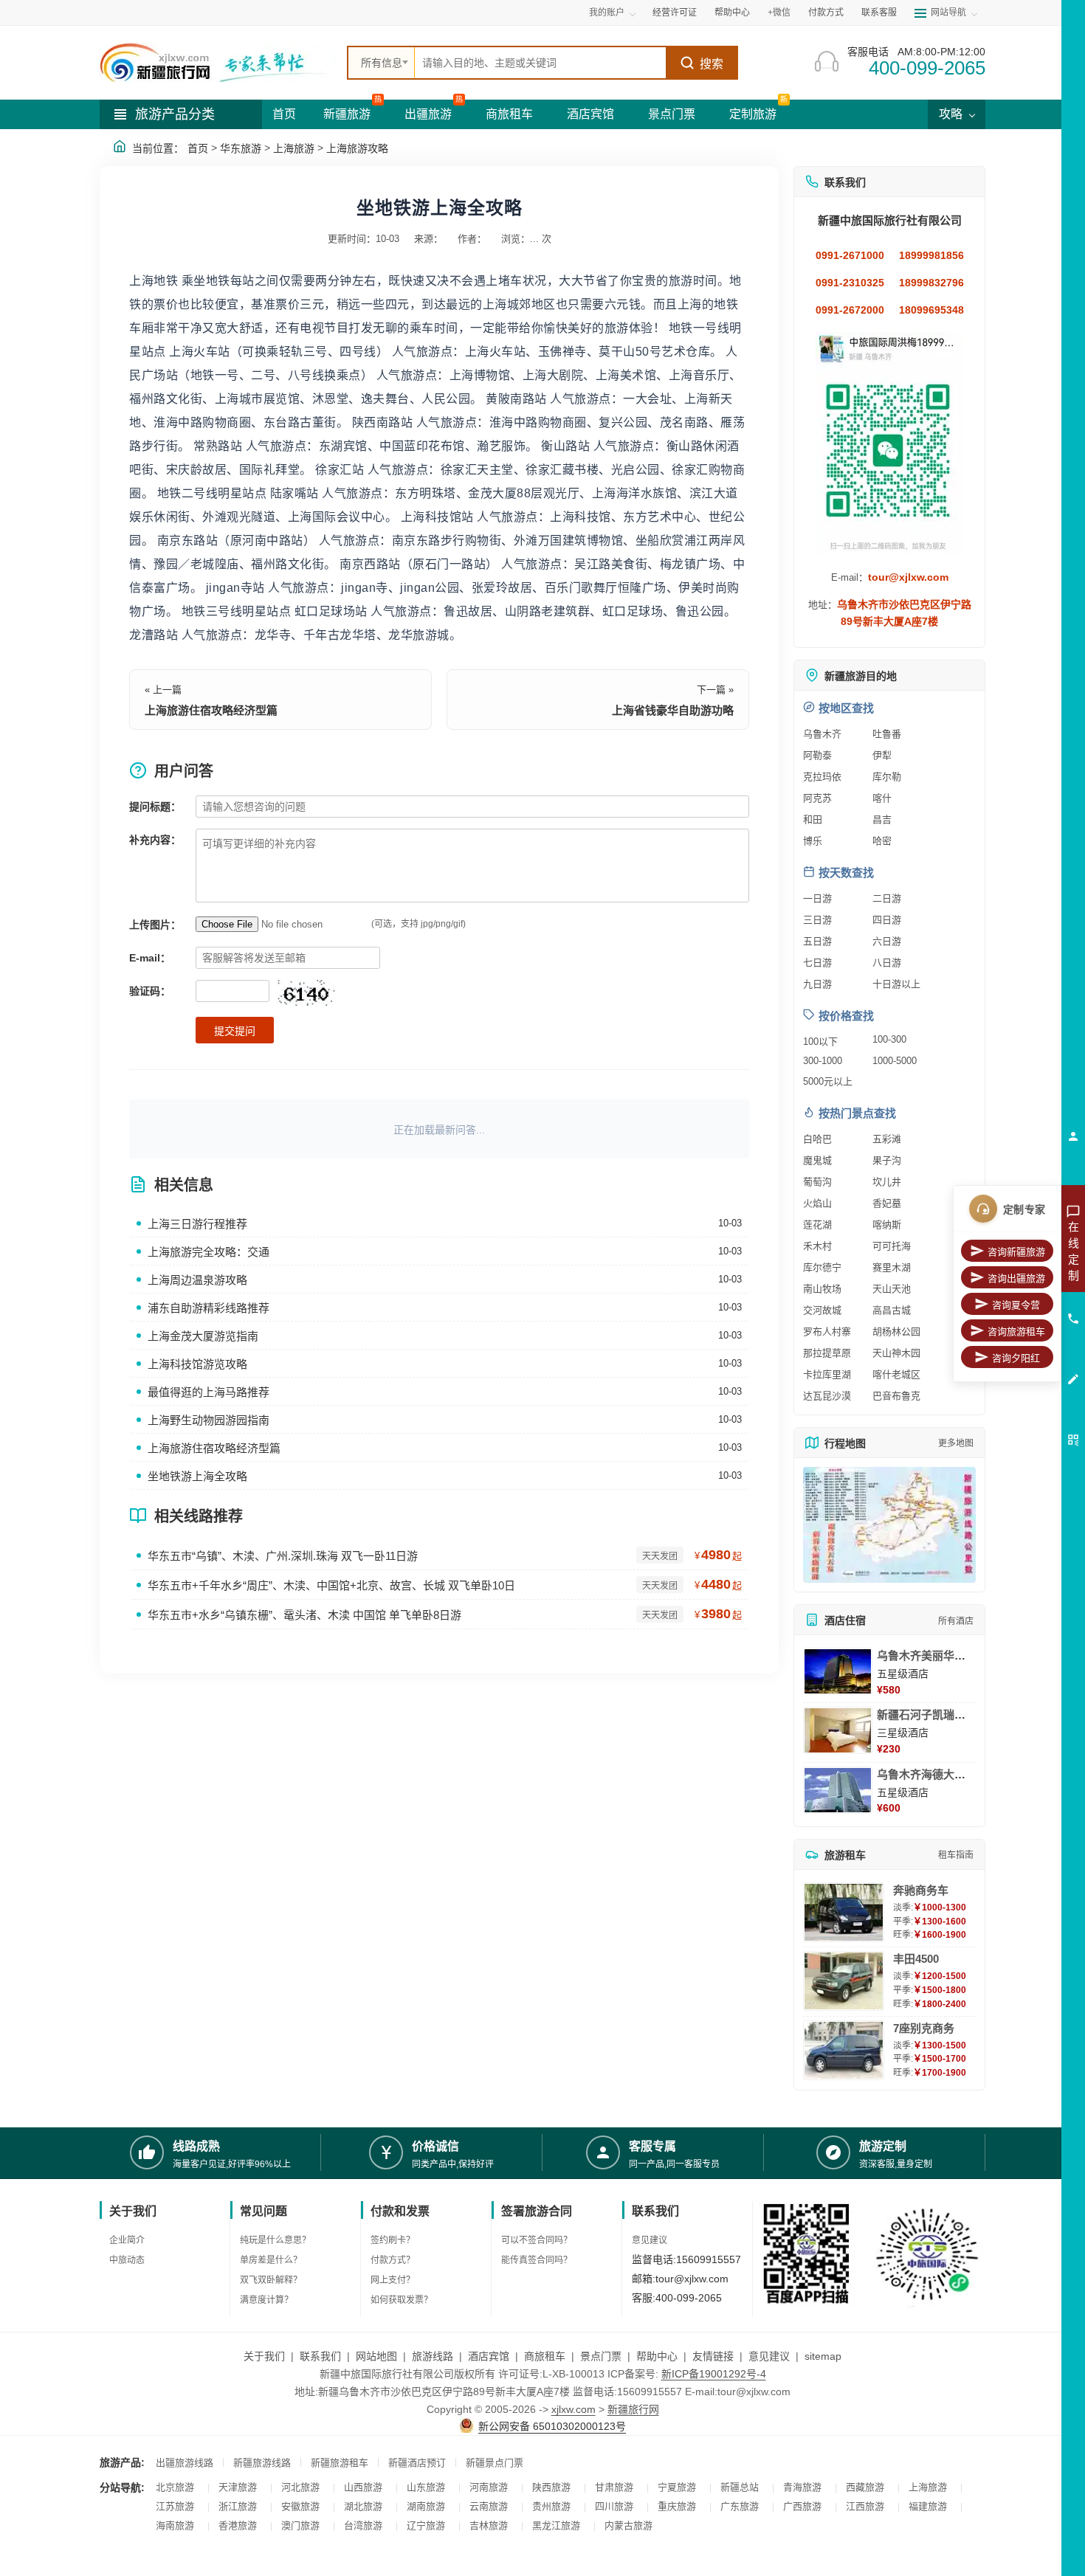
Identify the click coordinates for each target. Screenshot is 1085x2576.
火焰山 (817, 1203)
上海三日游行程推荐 (197, 1224)
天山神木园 (896, 1353)
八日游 (887, 963)
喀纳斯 (887, 1225)
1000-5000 (895, 1061)
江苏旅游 (175, 2506)
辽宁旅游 (426, 2525)
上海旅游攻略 (357, 148)
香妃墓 (887, 1203)
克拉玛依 (822, 777)
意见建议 (650, 2240)
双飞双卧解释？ (271, 2280)
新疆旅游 (347, 114)
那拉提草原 (827, 1353)
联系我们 (320, 2356)
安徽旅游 (300, 2506)
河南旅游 (489, 2487)
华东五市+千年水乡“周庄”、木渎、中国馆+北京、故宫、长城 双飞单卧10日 (331, 1585)
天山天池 (892, 1289)
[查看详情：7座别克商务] (844, 2050)
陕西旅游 (551, 2487)
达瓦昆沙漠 (827, 1396)
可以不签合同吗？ (537, 2240)
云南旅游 (489, 2506)
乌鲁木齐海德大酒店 (927, 1774)
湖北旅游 (363, 2506)
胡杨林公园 (896, 1332)
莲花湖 (817, 1225)
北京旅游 (175, 2487)
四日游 (887, 920)
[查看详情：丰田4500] (844, 1981)
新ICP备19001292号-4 (714, 2374)
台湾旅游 (363, 2525)
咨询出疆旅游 (1016, 1278)
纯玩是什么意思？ (275, 2240)
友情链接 (713, 2356)
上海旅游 (294, 148)
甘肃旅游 (614, 2487)
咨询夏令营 (1016, 1305)
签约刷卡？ (393, 2240)
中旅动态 (127, 2260)
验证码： (150, 991)
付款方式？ (393, 2260)
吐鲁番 (887, 734)
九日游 (817, 984)
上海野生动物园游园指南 (209, 1420)
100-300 (889, 1039)
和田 (813, 819)
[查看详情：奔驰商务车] (844, 1912)
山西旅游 (363, 2487)
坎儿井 (887, 1182)
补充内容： (155, 840)
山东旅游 (426, 2487)
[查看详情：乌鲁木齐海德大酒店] (838, 1790)
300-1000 (823, 1061)
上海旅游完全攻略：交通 (209, 1252)
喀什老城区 (896, 1374)
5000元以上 (828, 1081)
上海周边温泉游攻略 (197, 1280)
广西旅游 (802, 2506)
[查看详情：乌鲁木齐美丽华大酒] (838, 1671)
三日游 (817, 920)
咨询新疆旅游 (1016, 1252)
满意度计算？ (266, 2300)
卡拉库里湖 (827, 1374)
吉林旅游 (489, 2525)
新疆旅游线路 (262, 2463)
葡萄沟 (817, 1182)
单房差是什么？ (271, 2260)
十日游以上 (896, 984)
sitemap (823, 2356)
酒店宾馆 (590, 114)
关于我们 (264, 2356)
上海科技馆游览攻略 (197, 1364)
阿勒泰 (817, 755)
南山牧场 (822, 1289)
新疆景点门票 (495, 2463)
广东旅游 (740, 2506)
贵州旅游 (551, 2506)
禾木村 (817, 1246)
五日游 (817, 941)
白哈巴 (817, 1139)
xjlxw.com (573, 2409)
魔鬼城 (817, 1160)
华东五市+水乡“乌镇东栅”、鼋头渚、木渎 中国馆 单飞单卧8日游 (304, 1615)
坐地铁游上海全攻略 (197, 1476)
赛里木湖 (892, 1267)
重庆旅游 (677, 2506)
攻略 (952, 114)
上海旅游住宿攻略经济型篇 (211, 710)
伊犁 (882, 755)
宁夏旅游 (677, 2487)
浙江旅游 (238, 2506)
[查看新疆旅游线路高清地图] (889, 1525)
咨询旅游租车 (1016, 1332)
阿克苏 (817, 798)
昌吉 (882, 819)
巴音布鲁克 (896, 1396)
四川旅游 (614, 2506)
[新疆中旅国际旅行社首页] (218, 63)
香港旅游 (238, 2525)
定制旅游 (753, 114)
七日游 (817, 963)
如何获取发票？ (402, 2300)
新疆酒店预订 (417, 2463)
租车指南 (956, 1855)
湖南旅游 (426, 2506)
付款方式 (826, 13)
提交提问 (235, 1031)
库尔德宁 (822, 1267)
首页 (284, 114)
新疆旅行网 (633, 2409)
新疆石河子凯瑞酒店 (927, 1715)
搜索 (712, 64)
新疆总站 (740, 2487)
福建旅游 (928, 2506)
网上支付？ (393, 2280)
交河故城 (822, 1310)
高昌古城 (892, 1310)
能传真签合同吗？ (537, 2260)
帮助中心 (732, 13)
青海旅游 (802, 2487)
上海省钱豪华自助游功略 (673, 710)
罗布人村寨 (827, 1332)
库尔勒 (887, 777)
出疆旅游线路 (185, 2463)
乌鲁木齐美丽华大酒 (927, 1655)
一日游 (817, 898)
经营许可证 (675, 13)
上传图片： (155, 925)
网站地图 (376, 2356)
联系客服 (879, 13)
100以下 (820, 1042)
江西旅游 (865, 2506)
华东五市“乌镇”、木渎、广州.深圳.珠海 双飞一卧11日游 (283, 1556)
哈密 (882, 841)
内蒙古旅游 (628, 2525)
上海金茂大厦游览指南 (203, 1336)
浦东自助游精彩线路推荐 (209, 1308)
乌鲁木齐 (822, 734)
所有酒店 (956, 1621)
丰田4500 (916, 1959)
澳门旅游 (300, 2525)
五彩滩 (887, 1139)
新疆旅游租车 (340, 2463)
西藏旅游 (865, 2487)
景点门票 (672, 114)
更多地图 (956, 1443)
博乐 (813, 841)
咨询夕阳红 (1016, 1358)
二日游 (887, 898)
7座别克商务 (924, 2028)
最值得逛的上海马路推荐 (209, 1392)
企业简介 (127, 2240)
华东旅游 (241, 148)
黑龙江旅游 (556, 2525)
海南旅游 (175, 2525)
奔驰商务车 (921, 1890)
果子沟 (887, 1160)
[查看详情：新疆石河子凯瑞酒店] (838, 1730)
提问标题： (155, 807)
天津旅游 (238, 2487)
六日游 (887, 941)
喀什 (882, 798)
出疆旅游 (428, 114)
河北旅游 (300, 2487)
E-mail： (150, 958)
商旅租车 (509, 114)
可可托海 (892, 1246)
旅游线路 (433, 2356)
